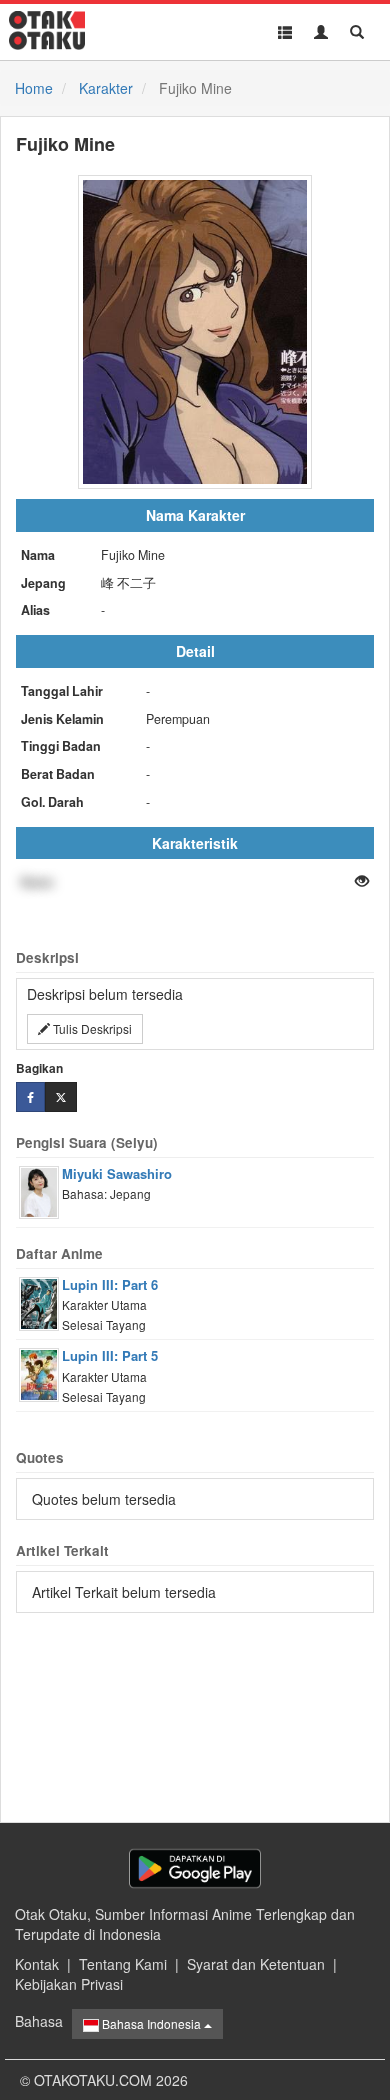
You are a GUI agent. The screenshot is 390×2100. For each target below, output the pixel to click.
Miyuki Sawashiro (117, 1173)
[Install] (195, 1868)
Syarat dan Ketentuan (256, 1964)
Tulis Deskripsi (91, 1028)
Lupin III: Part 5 (110, 1355)
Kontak (37, 1964)
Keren (37, 882)
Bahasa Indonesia (151, 2023)
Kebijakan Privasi (69, 1984)
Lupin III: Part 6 (110, 1284)
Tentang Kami (123, 1964)
